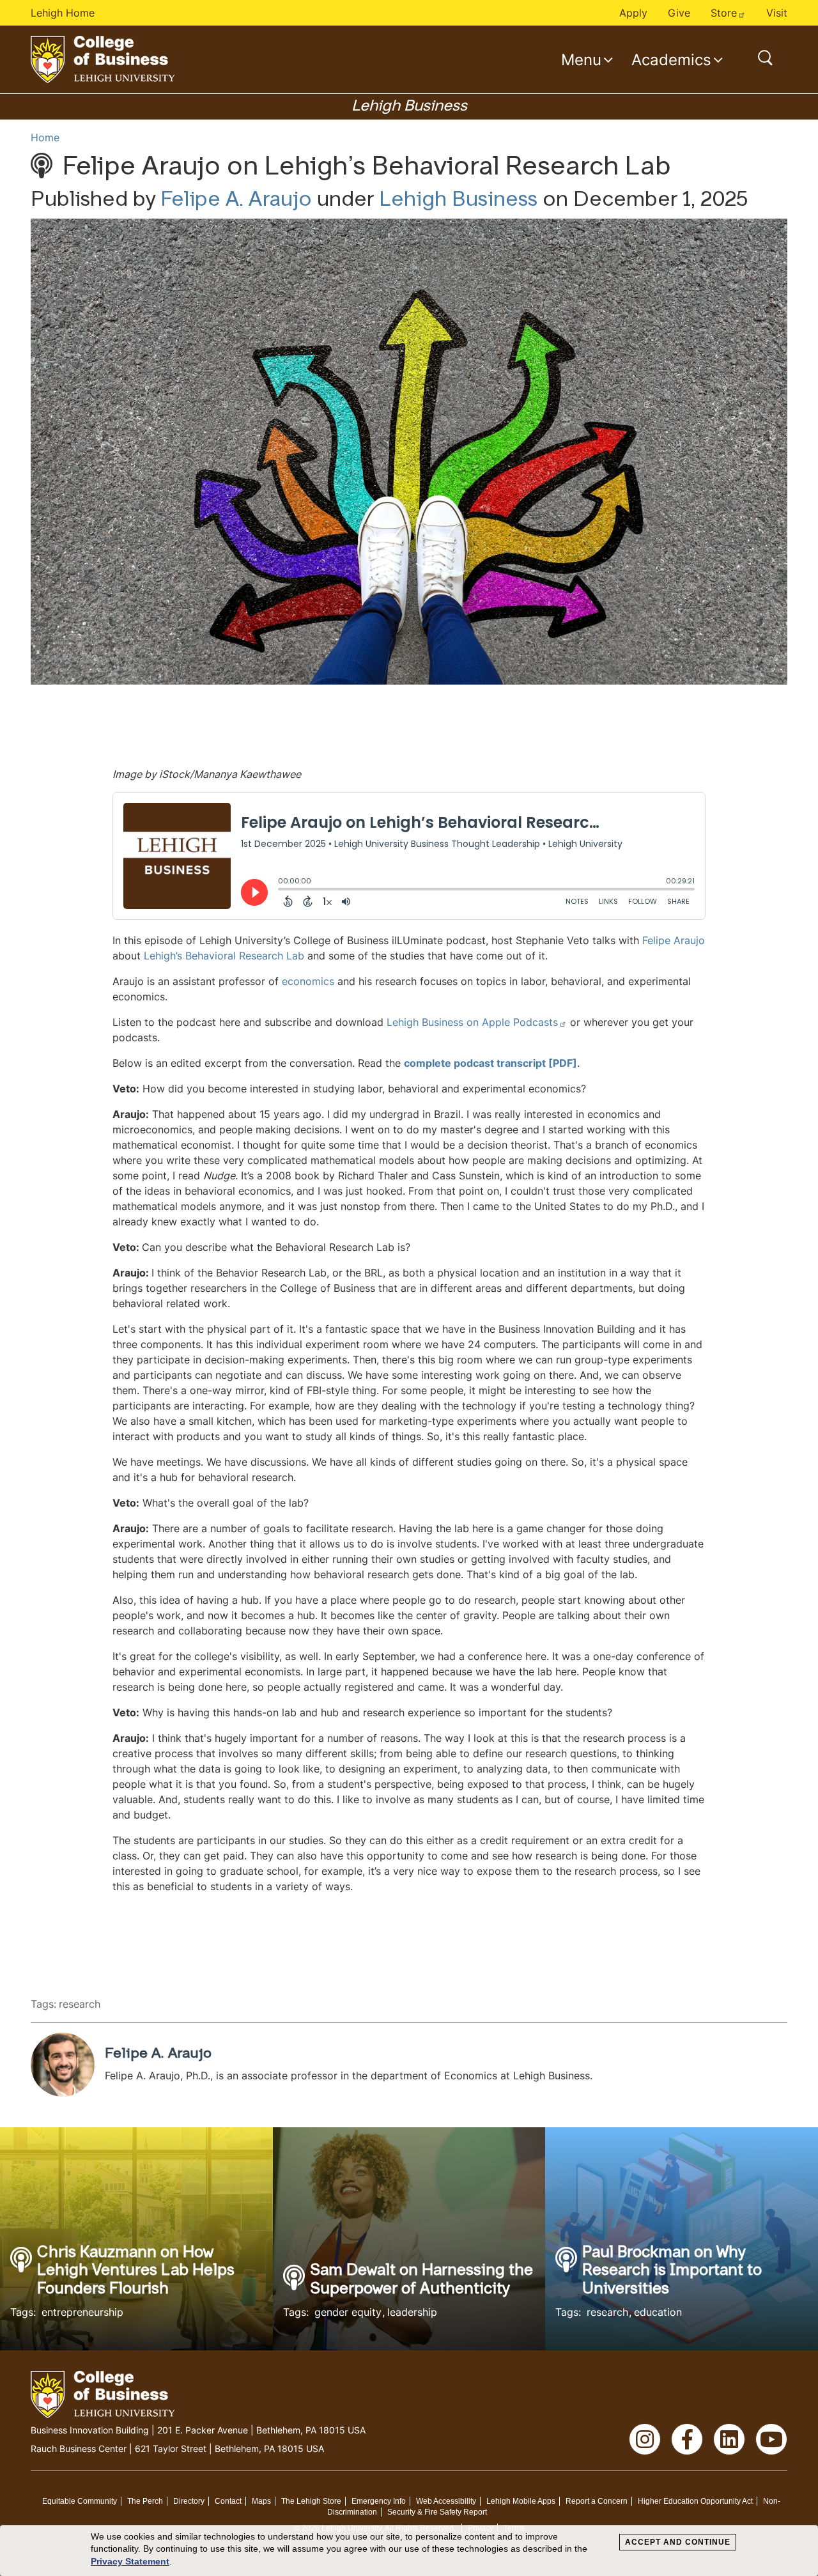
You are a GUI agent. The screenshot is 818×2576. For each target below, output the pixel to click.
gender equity (348, 2312)
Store (724, 13)
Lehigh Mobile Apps (521, 2501)
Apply (633, 13)
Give (679, 13)
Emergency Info (379, 2501)
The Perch (145, 2501)
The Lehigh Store (311, 2501)
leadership (412, 2312)
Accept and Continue (678, 2542)
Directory (189, 2501)
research (80, 2004)
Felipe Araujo (674, 940)
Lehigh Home (63, 13)
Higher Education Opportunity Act (695, 2501)
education (658, 2312)
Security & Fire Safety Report (437, 2512)
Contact (228, 2501)
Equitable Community (80, 2501)
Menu (581, 59)
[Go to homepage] (103, 59)
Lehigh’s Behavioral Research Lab (224, 956)
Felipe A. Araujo (236, 201)
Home (45, 137)
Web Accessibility (446, 2501)
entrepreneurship (82, 2312)
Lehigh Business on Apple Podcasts (472, 1022)
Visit (777, 13)
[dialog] (409, 2551)
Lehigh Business (458, 201)
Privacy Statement (130, 2561)
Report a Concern (597, 2501)
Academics (671, 59)
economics (308, 981)
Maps (261, 2501)
